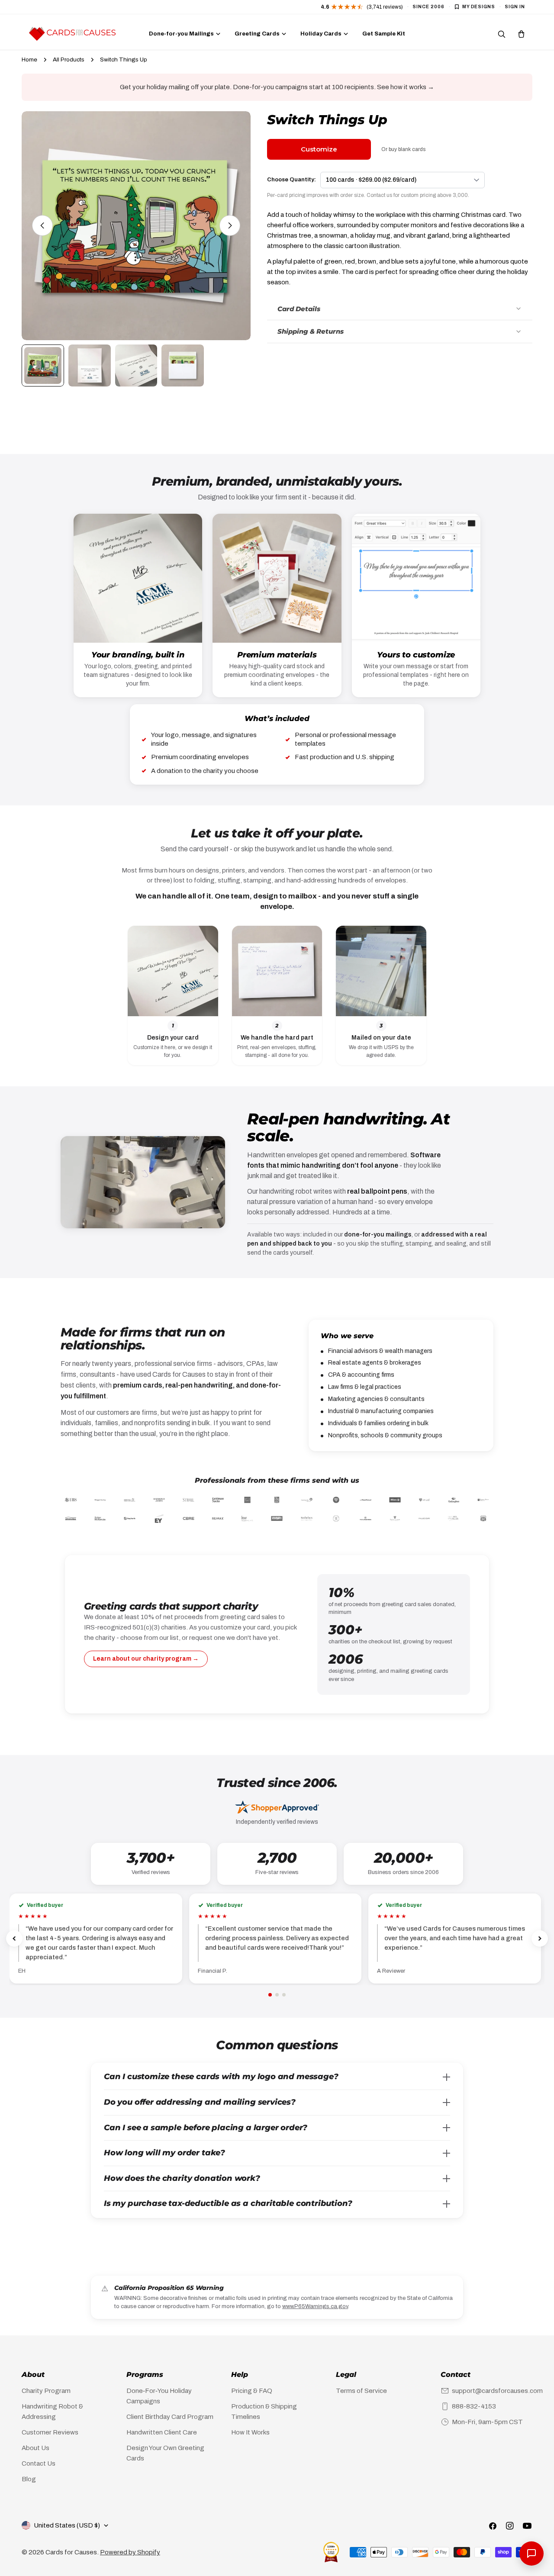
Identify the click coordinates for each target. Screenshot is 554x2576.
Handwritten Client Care (162, 2432)
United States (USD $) (67, 2525)
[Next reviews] (540, 1938)
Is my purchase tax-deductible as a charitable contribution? (228, 2203)
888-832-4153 (474, 2406)
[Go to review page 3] (284, 1995)
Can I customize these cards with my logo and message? (221, 2077)
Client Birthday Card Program (170, 2417)
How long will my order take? (164, 2153)
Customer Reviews (50, 2432)
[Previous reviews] (14, 1938)
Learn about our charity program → (146, 1659)
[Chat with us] (531, 2553)
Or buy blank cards (403, 149)
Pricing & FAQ (252, 2391)
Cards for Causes (71, 2552)
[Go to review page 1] (270, 1995)
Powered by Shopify (130, 2552)
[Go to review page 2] (277, 1995)
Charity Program (46, 2391)
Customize (319, 149)
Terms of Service (361, 2391)
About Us (35, 2448)
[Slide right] (230, 225)
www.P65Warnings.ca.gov (315, 2306)
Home (29, 60)
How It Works (250, 2432)
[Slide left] (42, 225)
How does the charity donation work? (182, 2178)
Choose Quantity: (291, 180)
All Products (69, 60)
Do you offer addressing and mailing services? (200, 2102)
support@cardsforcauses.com (497, 2391)
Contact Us (39, 2463)
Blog (29, 2479)
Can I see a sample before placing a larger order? (206, 2128)
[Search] (502, 34)
